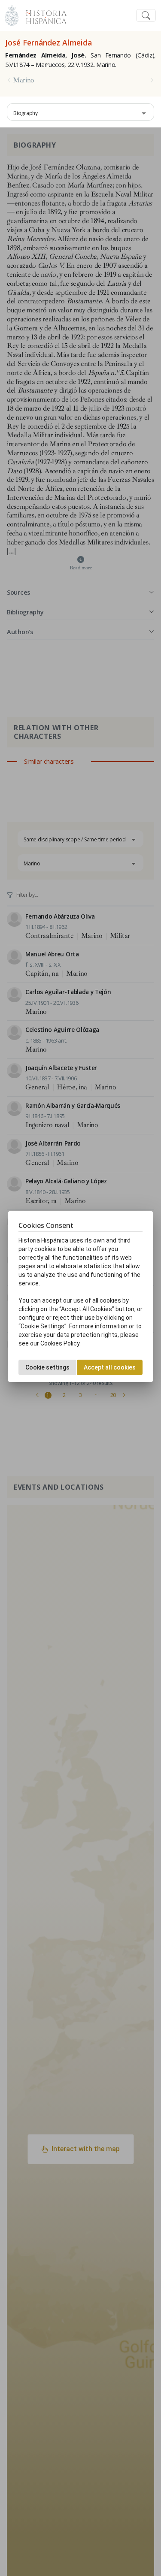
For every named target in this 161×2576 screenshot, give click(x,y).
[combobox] (80, 112)
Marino (24, 80)
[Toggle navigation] (146, 16)
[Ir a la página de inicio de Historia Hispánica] (43, 14)
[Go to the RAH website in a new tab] (12, 14)
